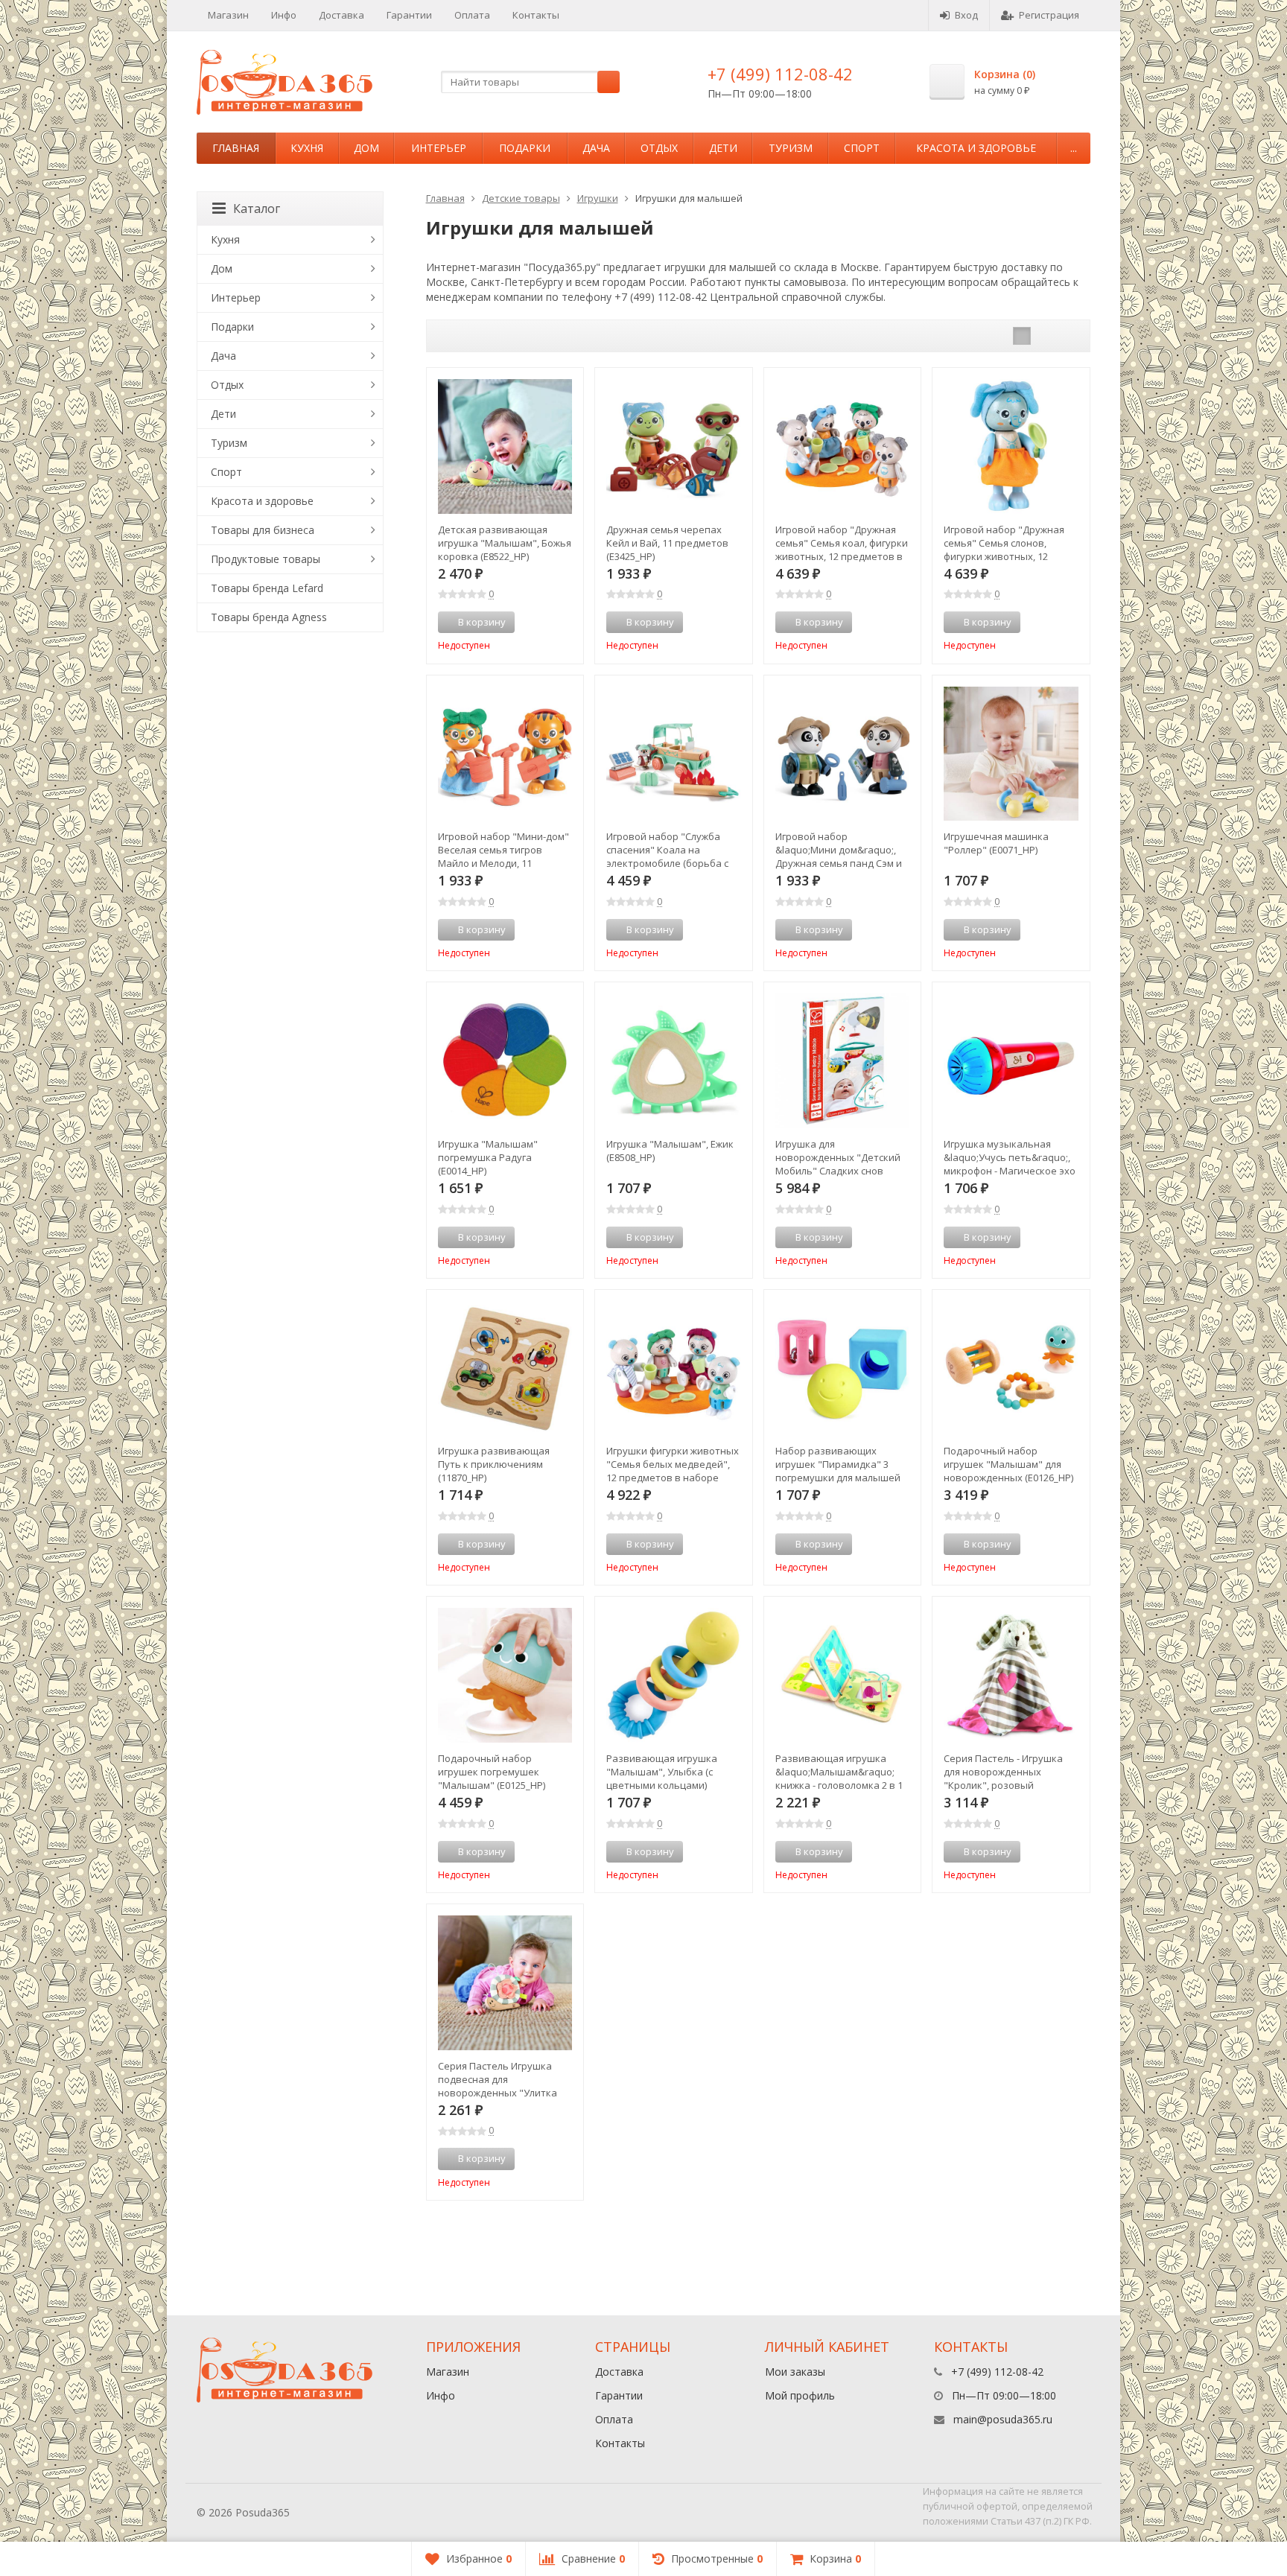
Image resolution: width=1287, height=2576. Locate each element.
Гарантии (409, 15)
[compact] (1068, 336)
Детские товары (521, 198)
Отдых (659, 148)
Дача (596, 148)
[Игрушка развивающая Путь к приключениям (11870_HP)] (505, 1368)
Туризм (791, 148)
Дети (723, 148)
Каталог (257, 209)
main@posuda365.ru (1003, 2419)
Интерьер (439, 148)
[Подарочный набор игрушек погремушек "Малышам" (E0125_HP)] (505, 1675)
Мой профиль (800, 2395)
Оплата (472, 15)
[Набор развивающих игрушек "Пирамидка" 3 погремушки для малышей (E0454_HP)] (843, 1368)
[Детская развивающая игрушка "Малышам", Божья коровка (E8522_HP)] (505, 446)
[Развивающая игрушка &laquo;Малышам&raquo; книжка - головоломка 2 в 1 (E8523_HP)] (843, 1675)
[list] (1045, 336)
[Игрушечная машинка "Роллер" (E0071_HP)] (1011, 754)
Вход (966, 15)
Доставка (341, 15)
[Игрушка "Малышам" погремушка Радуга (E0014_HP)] (505, 1061)
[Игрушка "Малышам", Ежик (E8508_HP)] (674, 1061)
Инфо (284, 15)
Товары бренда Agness (269, 617)
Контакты (536, 15)
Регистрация (1049, 15)
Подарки (525, 148)
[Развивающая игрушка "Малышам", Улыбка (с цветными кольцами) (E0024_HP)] (674, 1675)
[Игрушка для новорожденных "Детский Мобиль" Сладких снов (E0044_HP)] (843, 1061)
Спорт (862, 148)
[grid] (1022, 336)
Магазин (228, 15)
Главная (236, 148)
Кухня (307, 148)
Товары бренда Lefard (267, 588)
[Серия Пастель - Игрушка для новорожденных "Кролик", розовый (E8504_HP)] (1011, 1675)
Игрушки (598, 198)
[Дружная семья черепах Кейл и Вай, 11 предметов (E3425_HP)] (674, 446)
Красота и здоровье (976, 148)
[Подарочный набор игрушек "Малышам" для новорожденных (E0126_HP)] (1011, 1368)
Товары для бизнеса (263, 530)
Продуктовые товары (266, 559)
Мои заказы (795, 2372)
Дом (366, 148)
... (1074, 148)
